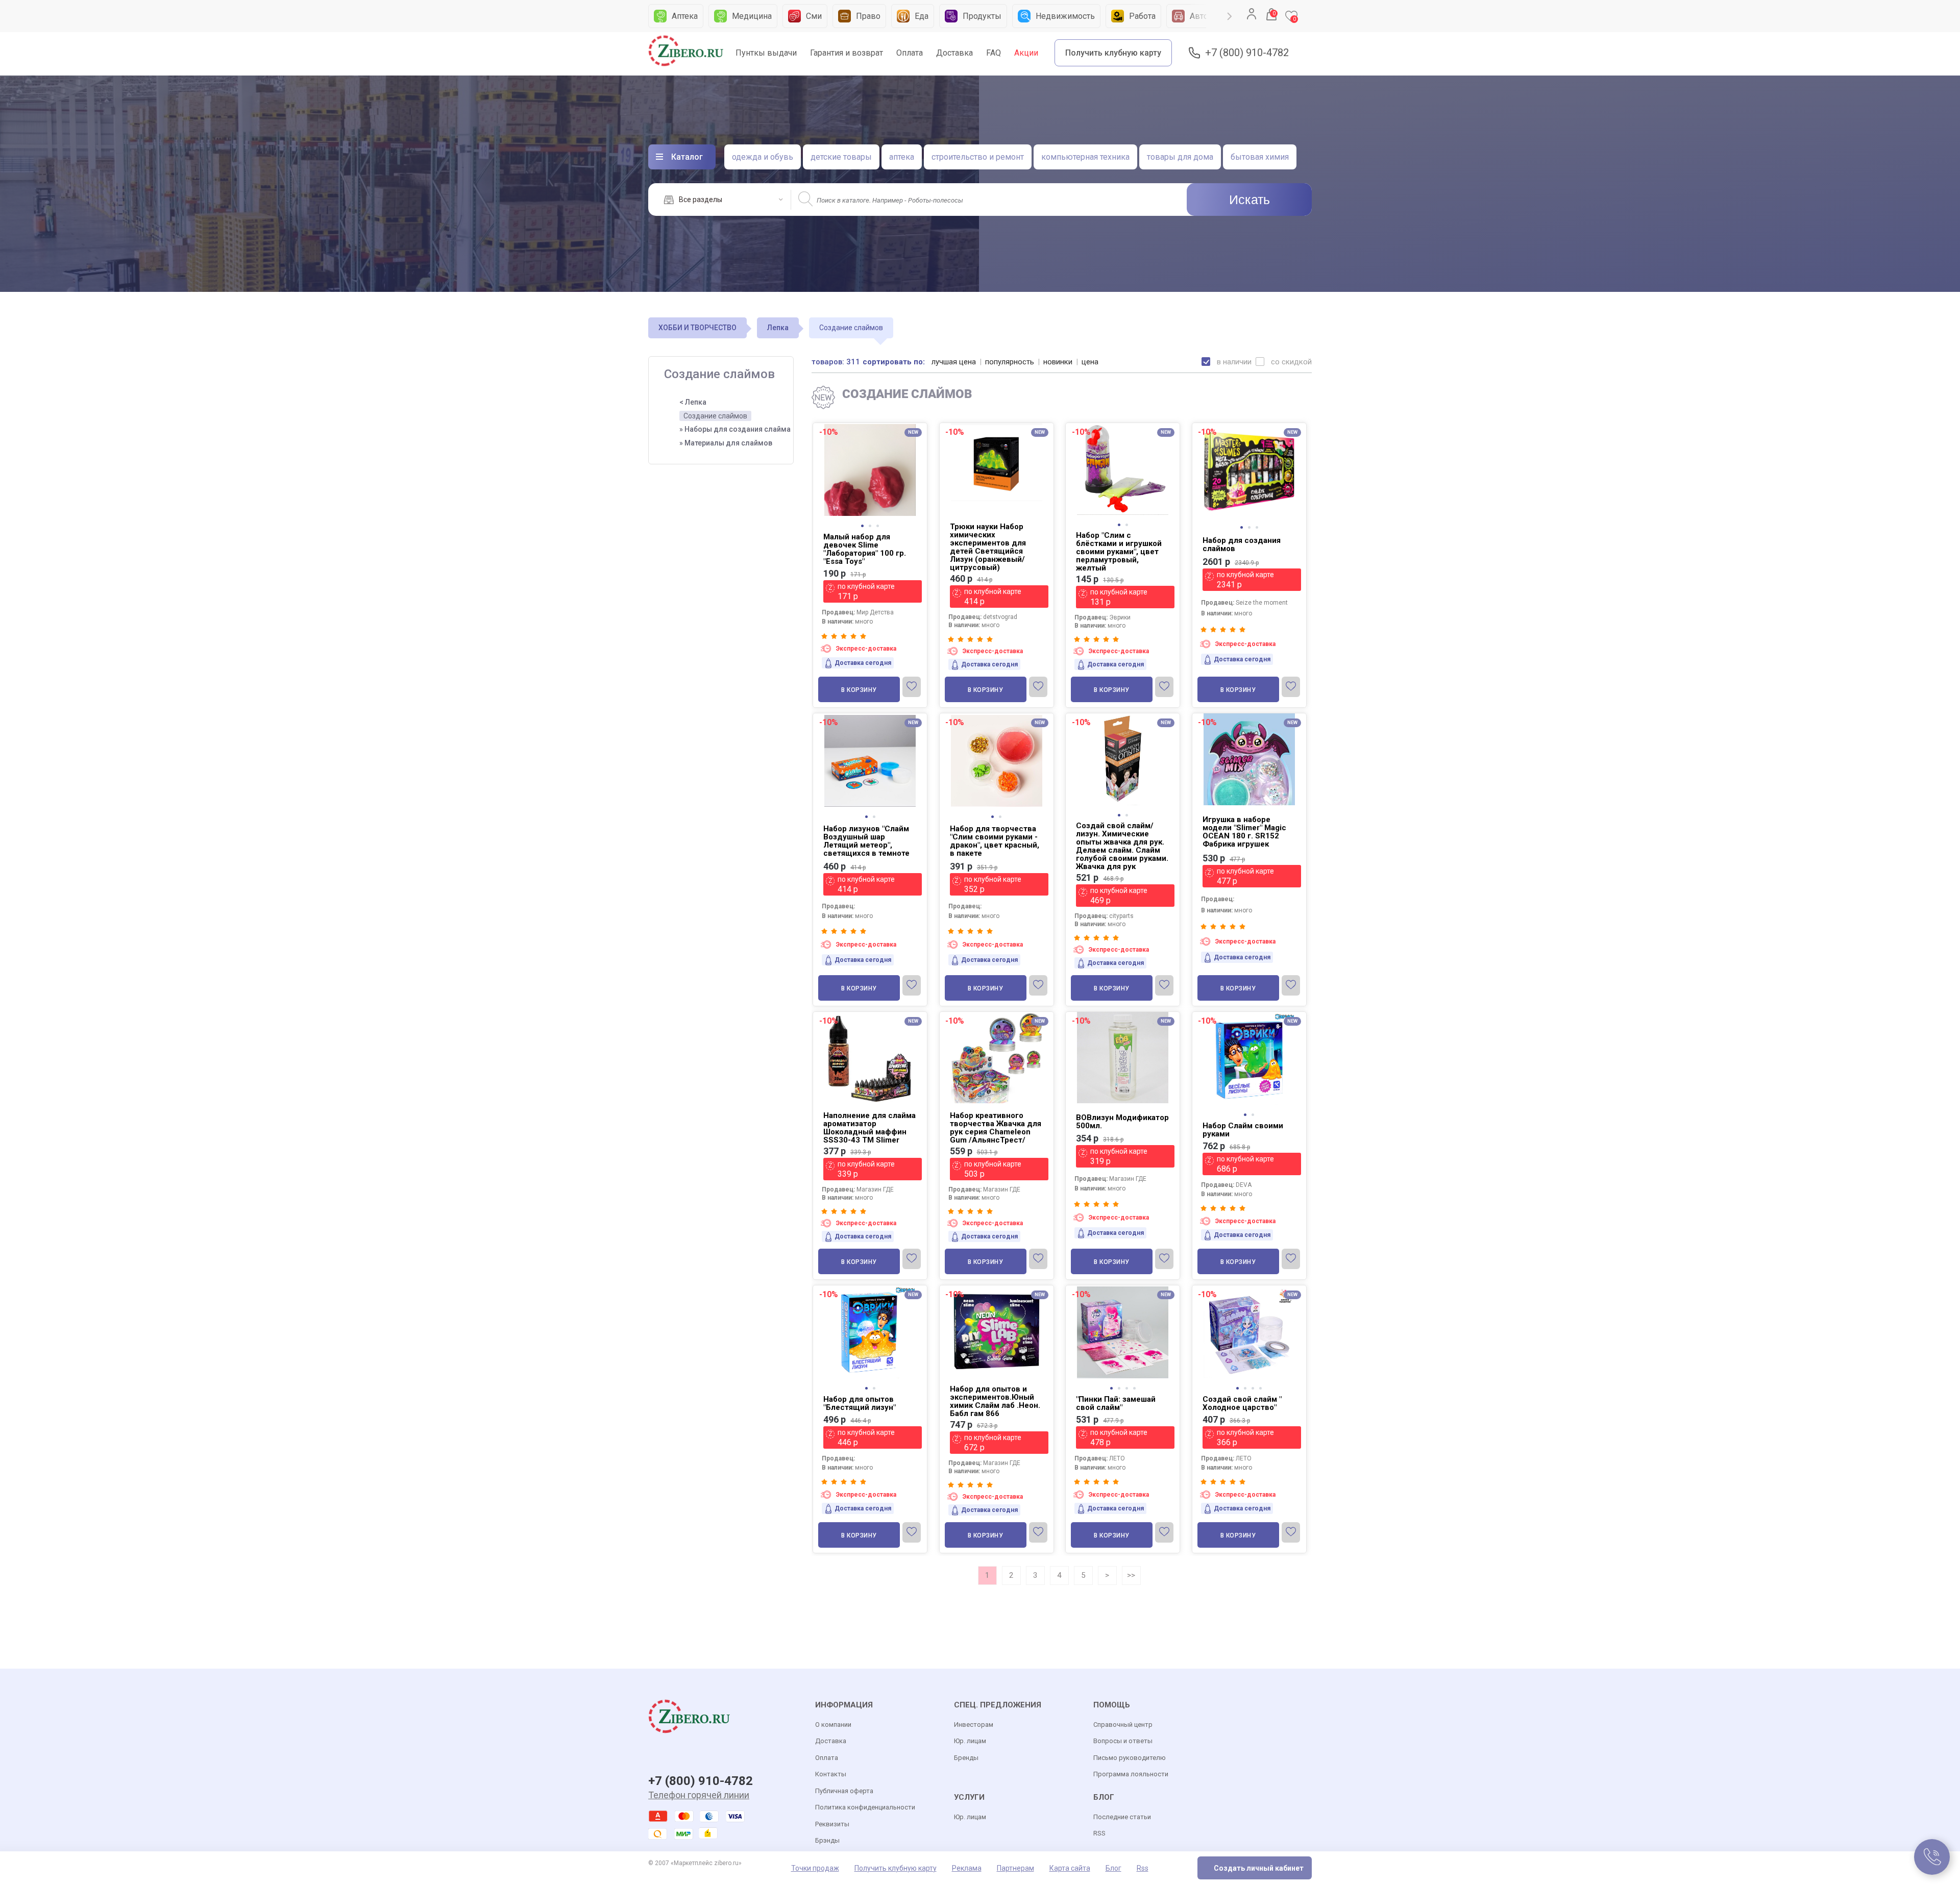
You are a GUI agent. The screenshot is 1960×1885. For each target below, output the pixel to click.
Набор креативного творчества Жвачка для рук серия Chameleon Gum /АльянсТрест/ (996, 1128)
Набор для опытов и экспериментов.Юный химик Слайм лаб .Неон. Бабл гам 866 (995, 1401)
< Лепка (693, 402)
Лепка (778, 328)
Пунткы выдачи (766, 53)
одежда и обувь (763, 157)
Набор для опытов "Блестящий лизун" (860, 1403)
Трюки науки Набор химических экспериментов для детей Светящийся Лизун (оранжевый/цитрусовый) (988, 547)
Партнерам (1015, 1868)
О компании (833, 1725)
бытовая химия (1260, 157)
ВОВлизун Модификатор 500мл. (1122, 1122)
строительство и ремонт (978, 157)
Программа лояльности (1131, 1774)
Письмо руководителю (1130, 1758)
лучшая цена (954, 362)
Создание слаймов (715, 416)
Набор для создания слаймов (1242, 544)
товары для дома (1180, 157)
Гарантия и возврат (847, 53)
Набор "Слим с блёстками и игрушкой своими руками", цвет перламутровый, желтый (1119, 552)
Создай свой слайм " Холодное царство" (1242, 1403)
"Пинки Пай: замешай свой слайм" (1116, 1403)
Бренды (966, 1758)
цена (1090, 362)
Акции (1026, 53)
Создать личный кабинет (1259, 1868)
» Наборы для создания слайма (735, 429)
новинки (1058, 362)
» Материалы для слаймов (726, 443)
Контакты (831, 1774)
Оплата (910, 53)
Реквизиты (832, 1824)
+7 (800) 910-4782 (1247, 53)
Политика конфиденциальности (865, 1807)
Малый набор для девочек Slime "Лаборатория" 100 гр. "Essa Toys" (865, 549)
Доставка (954, 53)
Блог (1113, 1868)
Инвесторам (974, 1725)
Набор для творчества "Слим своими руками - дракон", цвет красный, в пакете (995, 841)
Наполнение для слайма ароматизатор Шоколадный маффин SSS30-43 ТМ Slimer (869, 1128)
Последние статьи (1122, 1817)
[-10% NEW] (1249, 424)
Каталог (687, 157)
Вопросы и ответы (1123, 1741)
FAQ (994, 53)
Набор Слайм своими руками (1243, 1130)
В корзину (859, 690)
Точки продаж (815, 1868)
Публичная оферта (844, 1791)
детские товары (841, 157)
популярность (1010, 362)
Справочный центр (1123, 1725)
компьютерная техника (1085, 157)
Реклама (967, 1868)
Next (1230, 16)
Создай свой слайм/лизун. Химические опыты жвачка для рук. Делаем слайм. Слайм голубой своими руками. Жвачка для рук (1122, 846)
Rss (1143, 1868)
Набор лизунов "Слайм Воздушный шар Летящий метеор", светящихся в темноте (866, 841)
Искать (1249, 200)
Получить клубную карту (1113, 53)
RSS (1099, 1833)
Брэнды (827, 1840)
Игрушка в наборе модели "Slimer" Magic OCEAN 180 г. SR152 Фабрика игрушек (1244, 832)
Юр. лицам (970, 1741)
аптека (902, 157)
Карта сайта (1070, 1868)
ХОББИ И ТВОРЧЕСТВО (697, 328)
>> (1131, 1575)
